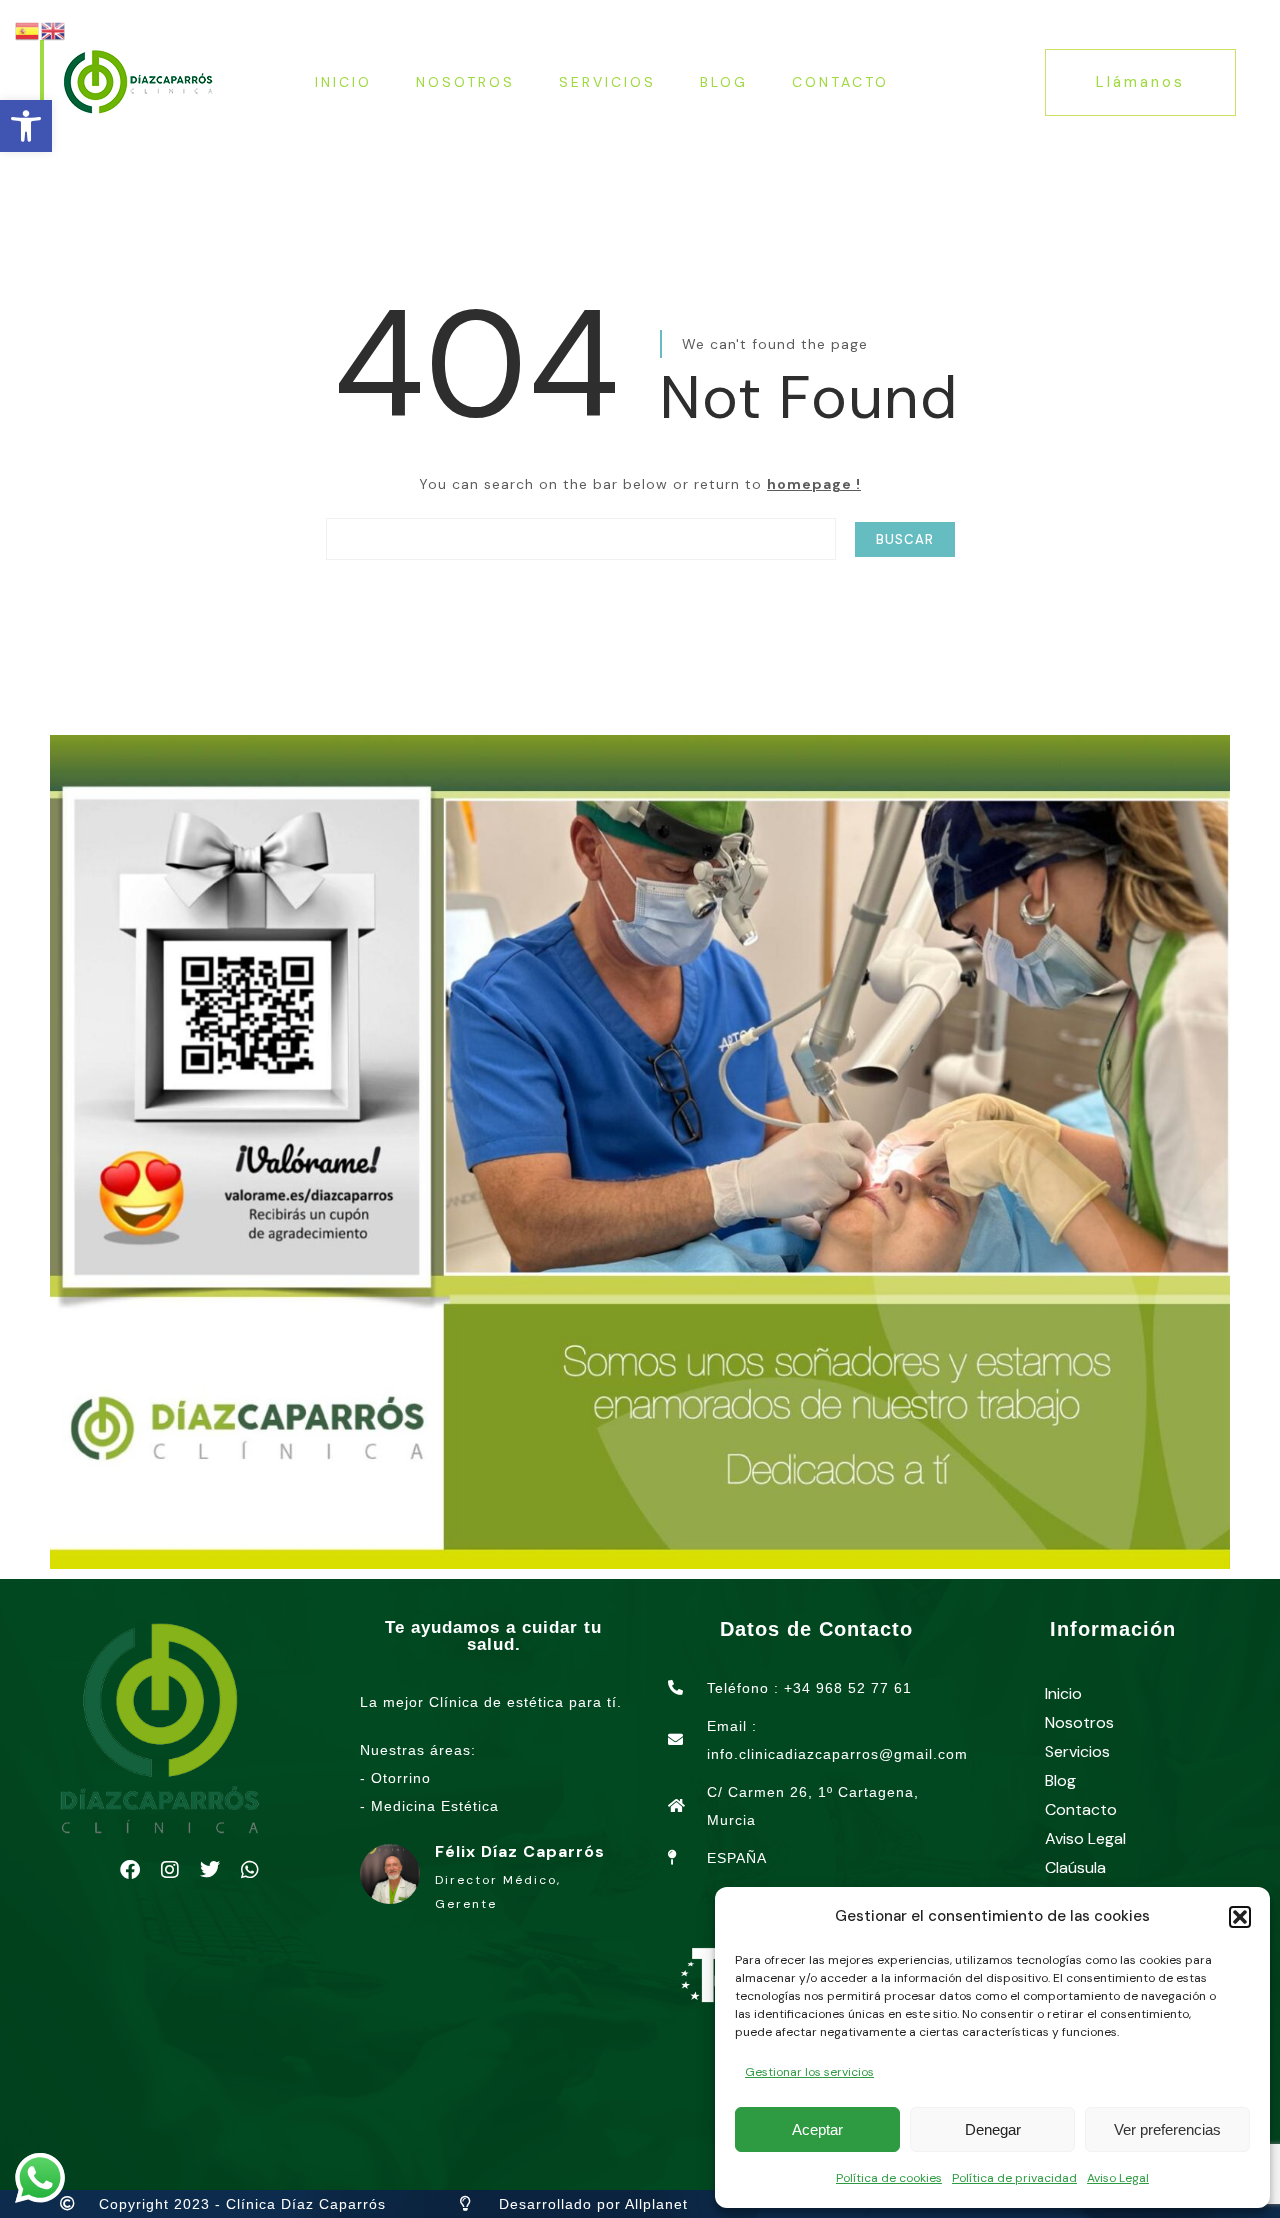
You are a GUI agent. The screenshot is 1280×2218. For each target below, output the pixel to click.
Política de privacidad (1014, 2178)
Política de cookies (889, 2178)
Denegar (993, 2129)
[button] (26, 126)
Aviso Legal (1118, 2178)
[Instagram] (170, 1870)
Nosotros (465, 82)
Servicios (607, 82)
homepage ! (814, 484)
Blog (724, 82)
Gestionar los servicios (809, 2072)
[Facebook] (130, 1870)
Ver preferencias (1167, 2129)
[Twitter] (210, 1870)
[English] (54, 29)
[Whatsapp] (250, 1870)
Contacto (840, 82)
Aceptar (817, 2129)
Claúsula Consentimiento (1103, 1882)
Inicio (343, 82)
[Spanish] (28, 29)
